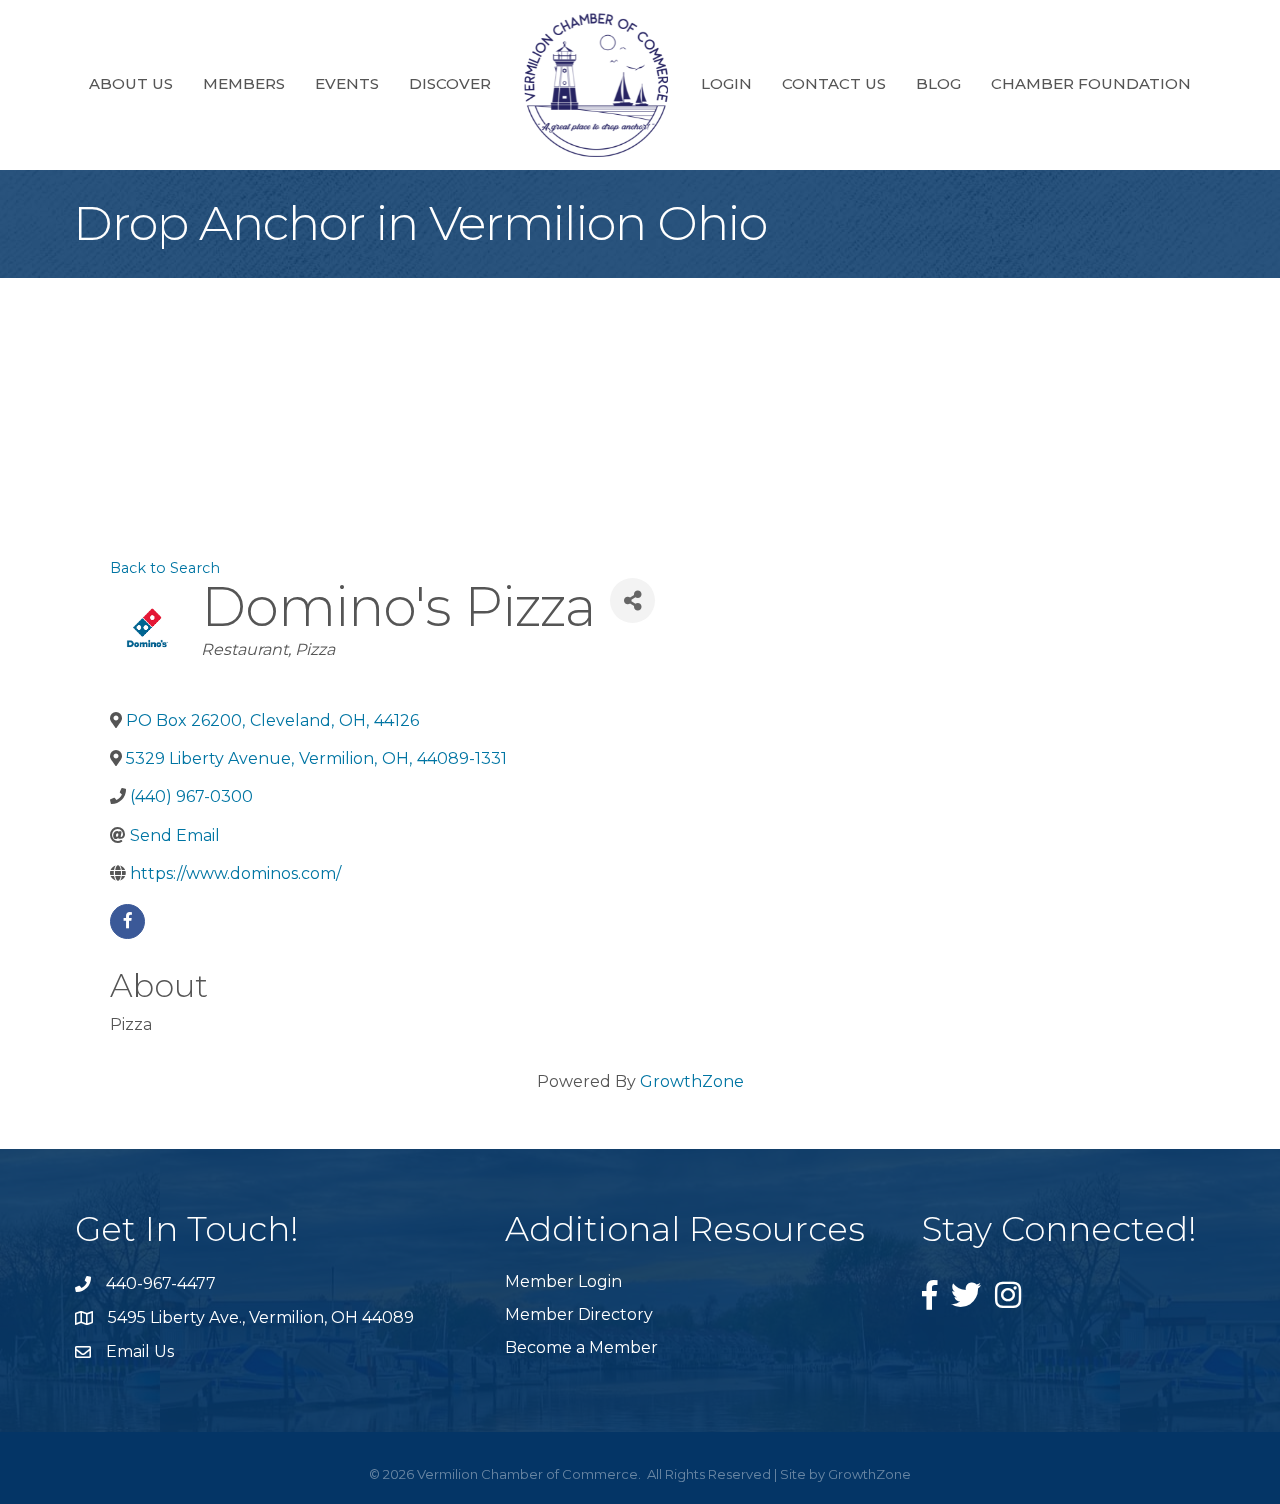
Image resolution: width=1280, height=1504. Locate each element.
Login (726, 83)
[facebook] (127, 921)
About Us (131, 83)
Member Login (563, 1281)
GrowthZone (692, 1081)
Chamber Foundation (1091, 83)
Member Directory (579, 1314)
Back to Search (165, 568)
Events (347, 83)
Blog (938, 83)
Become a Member (581, 1347)
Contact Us (834, 83)
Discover (450, 83)
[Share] (632, 600)
